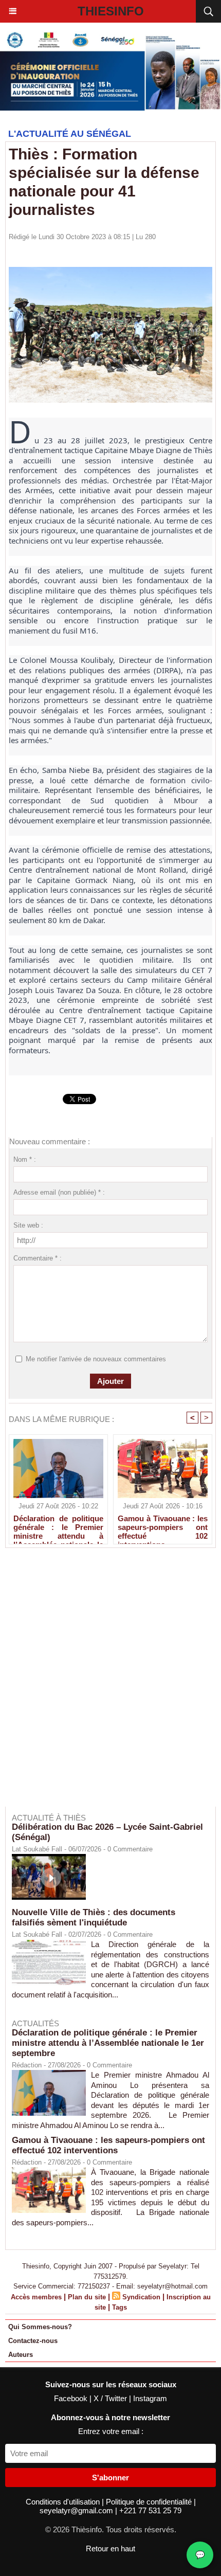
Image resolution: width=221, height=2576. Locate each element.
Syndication (141, 2297)
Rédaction (27, 2065)
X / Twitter (111, 2398)
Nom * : (25, 1159)
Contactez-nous (33, 2341)
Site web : (28, 1225)
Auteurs (21, 2355)
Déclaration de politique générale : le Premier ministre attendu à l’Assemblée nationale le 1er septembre (58, 1527)
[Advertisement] (105, 1684)
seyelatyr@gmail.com (77, 2510)
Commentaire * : (38, 1258)
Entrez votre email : (111, 2431)
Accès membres (36, 2297)
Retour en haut (110, 2548)
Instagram (150, 2398)
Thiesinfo (111, 11)
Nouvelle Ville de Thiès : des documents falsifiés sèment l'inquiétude (94, 1917)
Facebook (72, 2398)
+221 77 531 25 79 (150, 2510)
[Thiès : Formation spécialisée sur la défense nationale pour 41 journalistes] (110, 271)
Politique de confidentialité (150, 2502)
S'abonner (110, 2478)
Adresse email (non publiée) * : (59, 1192)
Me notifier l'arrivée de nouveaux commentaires (96, 1359)
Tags (119, 2307)
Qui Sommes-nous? (40, 2327)
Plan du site (87, 2297)
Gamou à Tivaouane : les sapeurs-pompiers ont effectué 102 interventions (163, 1527)
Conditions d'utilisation (64, 2502)
